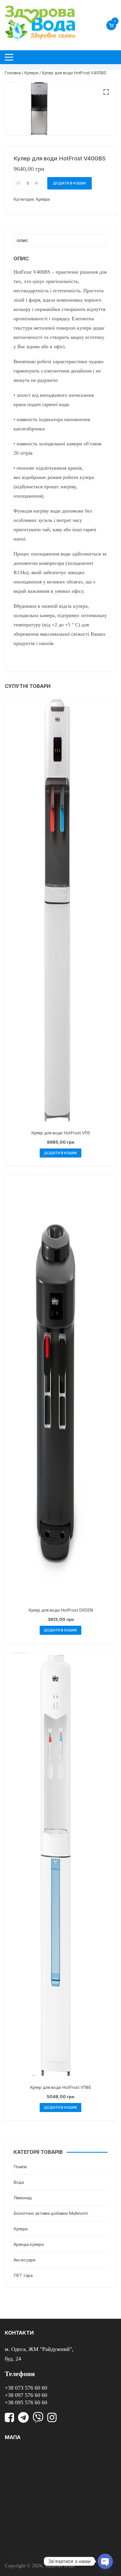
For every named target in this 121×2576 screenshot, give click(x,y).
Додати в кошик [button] (60, 1153)
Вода (19, 2182)
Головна (13, 73)
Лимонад (23, 2198)
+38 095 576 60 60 (26, 2402)
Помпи (20, 2167)
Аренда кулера (29, 2244)
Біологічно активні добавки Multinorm (51, 2213)
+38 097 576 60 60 (26, 2395)
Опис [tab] (22, 241)
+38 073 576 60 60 (26, 2388)
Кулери (31, 73)
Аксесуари (24, 2260)
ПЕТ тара (23, 2275)
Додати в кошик (70, 183)
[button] (106, 92)
